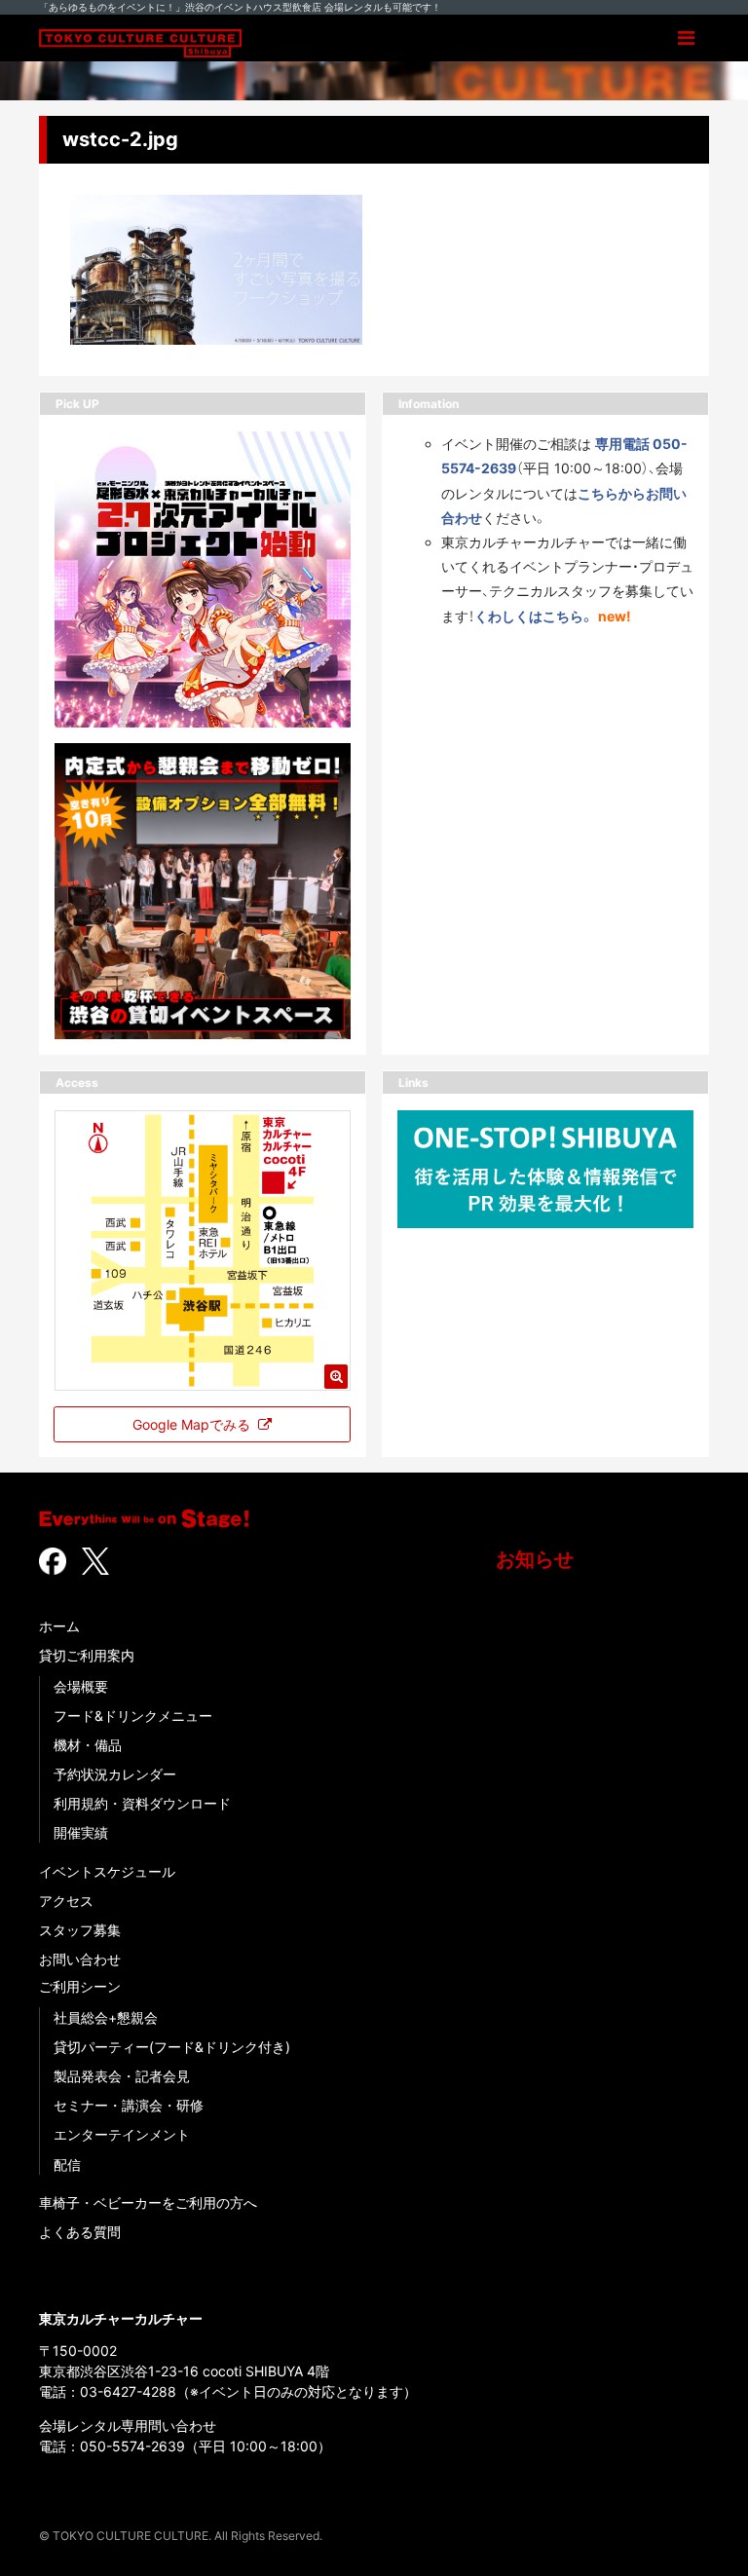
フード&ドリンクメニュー (133, 1716)
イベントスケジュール (107, 1871)
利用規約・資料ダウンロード (142, 1803)
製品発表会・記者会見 (122, 2076)
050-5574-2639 (132, 2446)
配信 (67, 2165)
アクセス (66, 1901)
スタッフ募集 (80, 1930)
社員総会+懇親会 (106, 2017)
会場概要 (81, 1686)
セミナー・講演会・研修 (129, 2105)
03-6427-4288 (128, 2391)
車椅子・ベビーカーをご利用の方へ (148, 2203)
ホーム (59, 1626)
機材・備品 (88, 1745)
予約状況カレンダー (115, 1774)
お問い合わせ (80, 1959)
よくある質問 (80, 2232)
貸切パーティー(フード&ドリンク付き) (172, 2047)
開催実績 (81, 1832)
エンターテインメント (122, 2134)
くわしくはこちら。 (534, 616)
